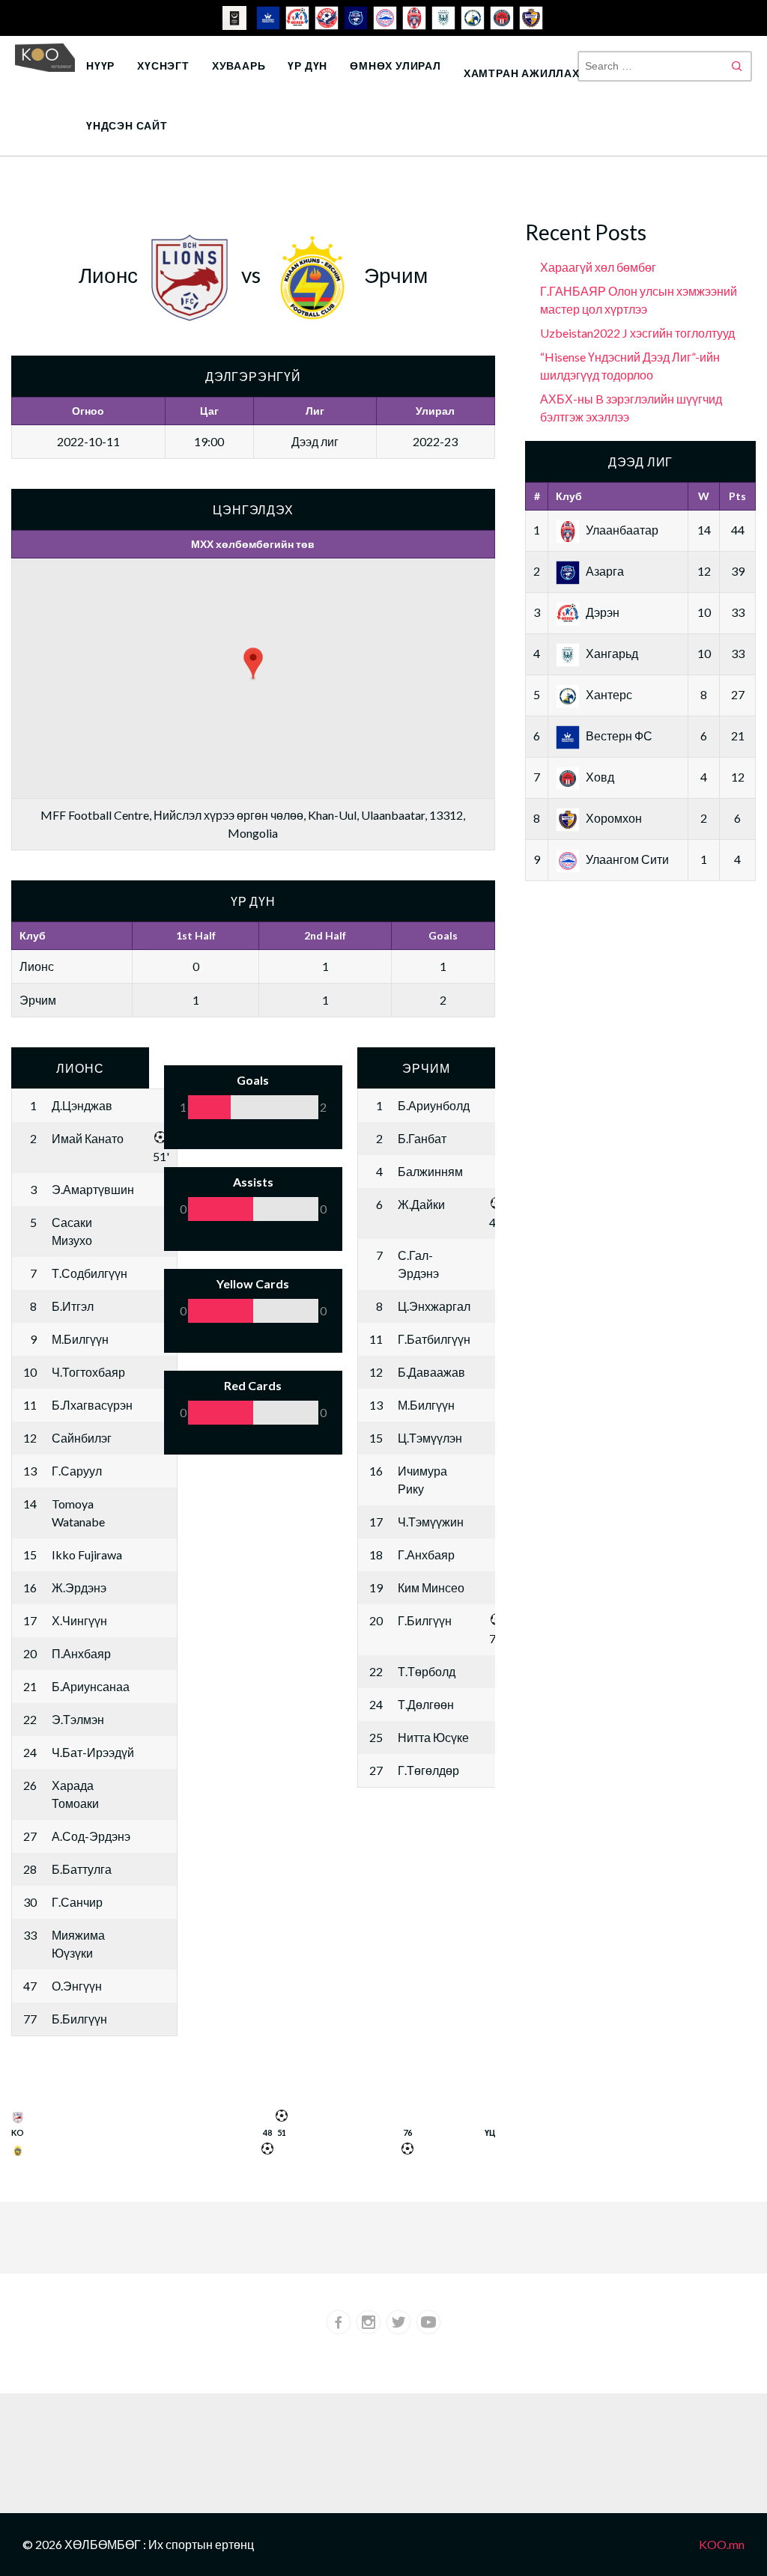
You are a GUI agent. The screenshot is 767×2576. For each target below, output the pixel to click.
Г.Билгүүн (425, 1620)
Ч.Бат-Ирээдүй (93, 1752)
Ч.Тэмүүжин (431, 1522)
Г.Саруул (77, 1471)
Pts (737, 496)
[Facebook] (339, 2322)
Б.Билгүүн (79, 2019)
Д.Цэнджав (82, 1105)
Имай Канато (88, 1138)
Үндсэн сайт (127, 125)
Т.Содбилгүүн (90, 1273)
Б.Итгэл (73, 1306)
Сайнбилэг (82, 1438)
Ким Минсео (431, 1587)
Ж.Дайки (421, 1204)
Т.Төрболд (427, 1671)
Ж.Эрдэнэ (79, 1587)
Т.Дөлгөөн (426, 1704)
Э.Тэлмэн (78, 1719)
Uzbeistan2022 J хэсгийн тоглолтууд (637, 333)
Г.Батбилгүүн (434, 1339)
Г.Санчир (77, 1902)
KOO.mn (722, 2544)
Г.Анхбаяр (426, 1555)
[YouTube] (428, 2322)
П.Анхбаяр (81, 1653)
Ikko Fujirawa (87, 1555)
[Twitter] (398, 2322)
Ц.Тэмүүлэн (430, 1438)
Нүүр (100, 66)
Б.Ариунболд (434, 1105)
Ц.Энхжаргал (434, 1306)
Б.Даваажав (431, 1372)
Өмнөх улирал (395, 66)
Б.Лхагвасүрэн (92, 1405)
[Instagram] (369, 2322)
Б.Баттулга (82, 1869)
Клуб (569, 496)
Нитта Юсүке (433, 1737)
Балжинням (430, 1171)
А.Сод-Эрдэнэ (91, 1836)
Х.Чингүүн (79, 1620)
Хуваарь (239, 66)
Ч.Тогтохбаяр (88, 1372)
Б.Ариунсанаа (91, 1686)
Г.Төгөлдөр (428, 1770)
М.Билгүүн (80, 1339)
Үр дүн (307, 66)
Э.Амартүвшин (93, 1189)
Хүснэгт (163, 66)
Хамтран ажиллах (522, 73)
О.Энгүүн (77, 1986)
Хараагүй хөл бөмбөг (598, 267)
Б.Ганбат (422, 1138)
